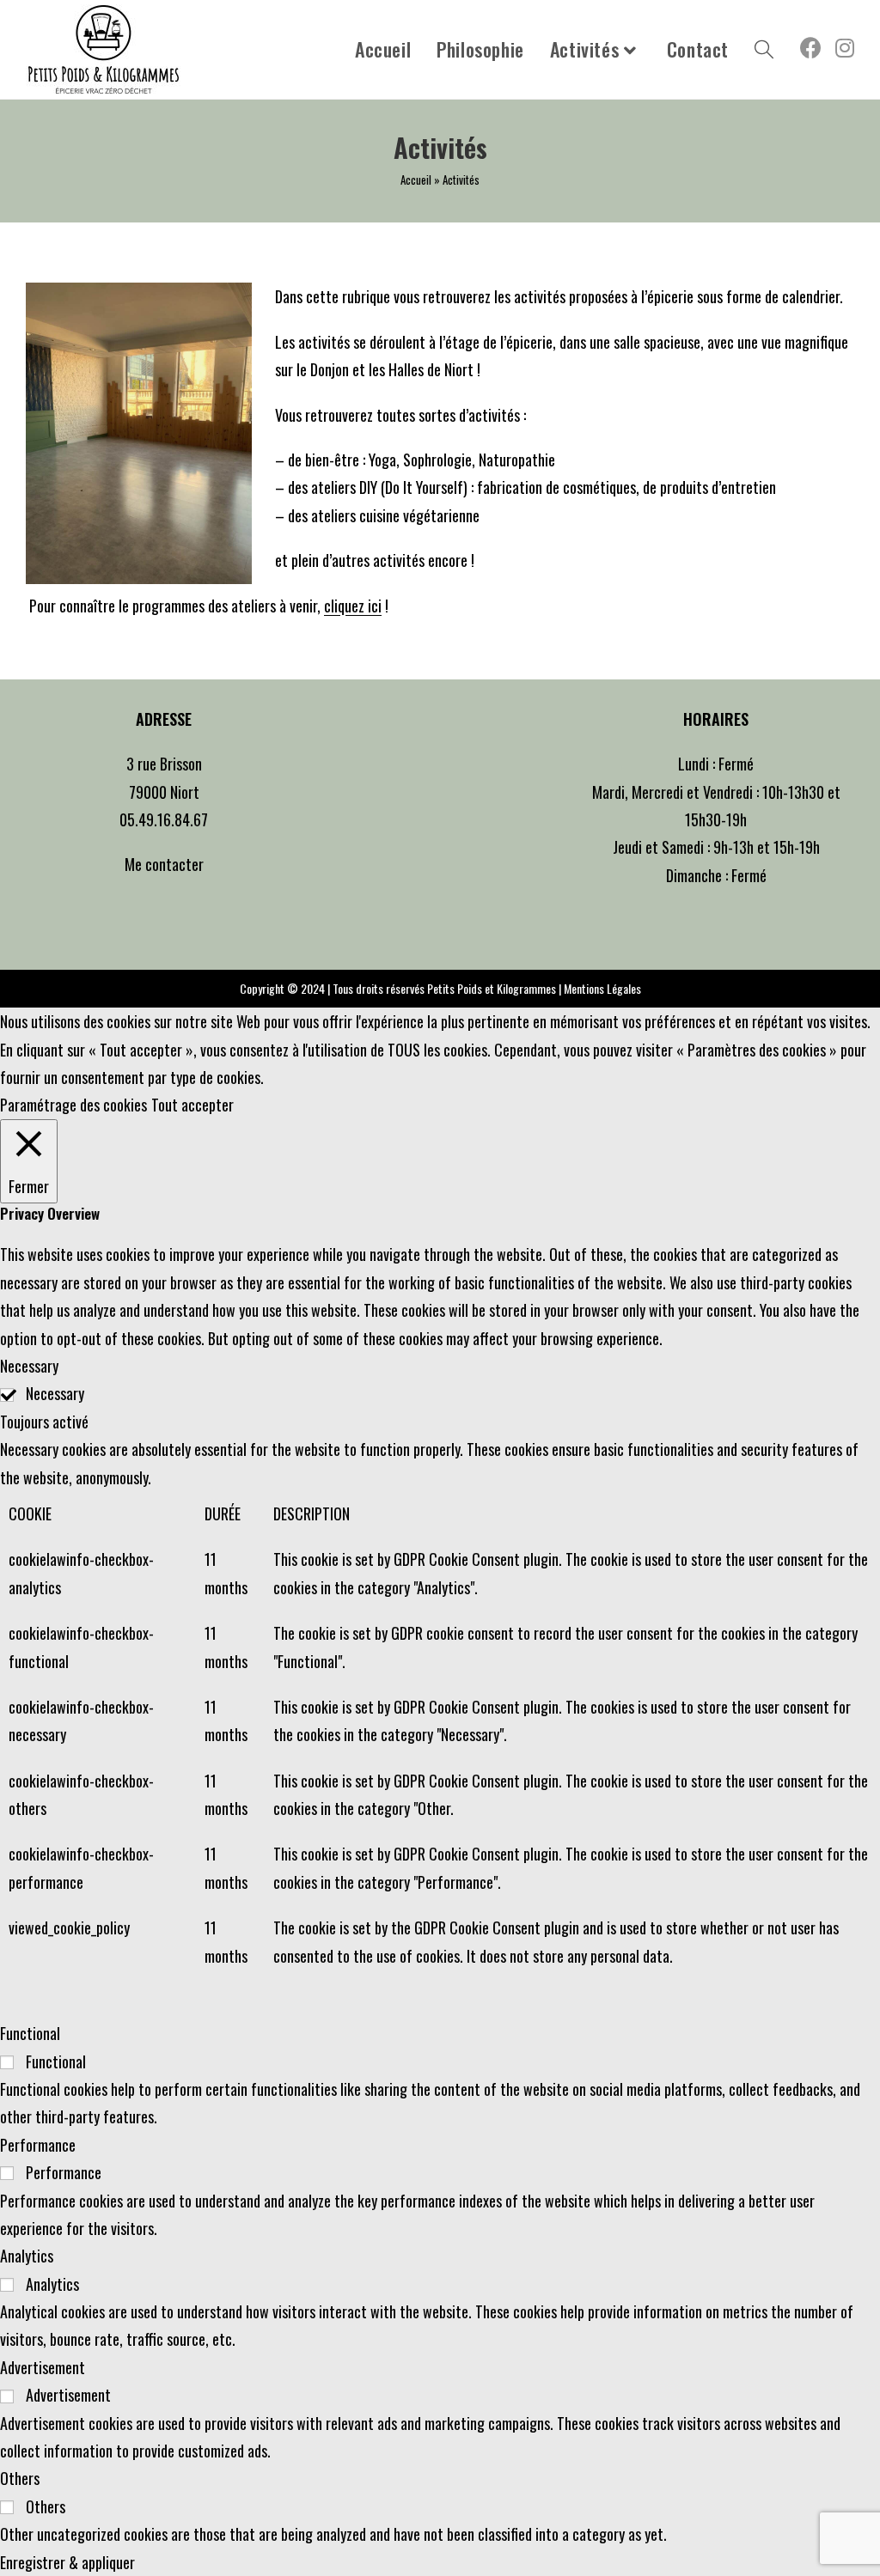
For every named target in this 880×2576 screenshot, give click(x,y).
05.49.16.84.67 (164, 819)
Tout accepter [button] (192, 1105)
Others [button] (20, 2478)
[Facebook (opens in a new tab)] (811, 47)
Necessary (55, 1393)
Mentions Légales (602, 988)
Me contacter (164, 864)
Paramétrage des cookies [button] (73, 1105)
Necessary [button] (29, 1366)
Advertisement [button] (43, 2367)
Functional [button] (30, 2033)
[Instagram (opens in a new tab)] (845, 47)
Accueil (416, 180)
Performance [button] (38, 2145)
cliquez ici (353, 606)
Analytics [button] (27, 2256)
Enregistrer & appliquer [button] (67, 2562)
